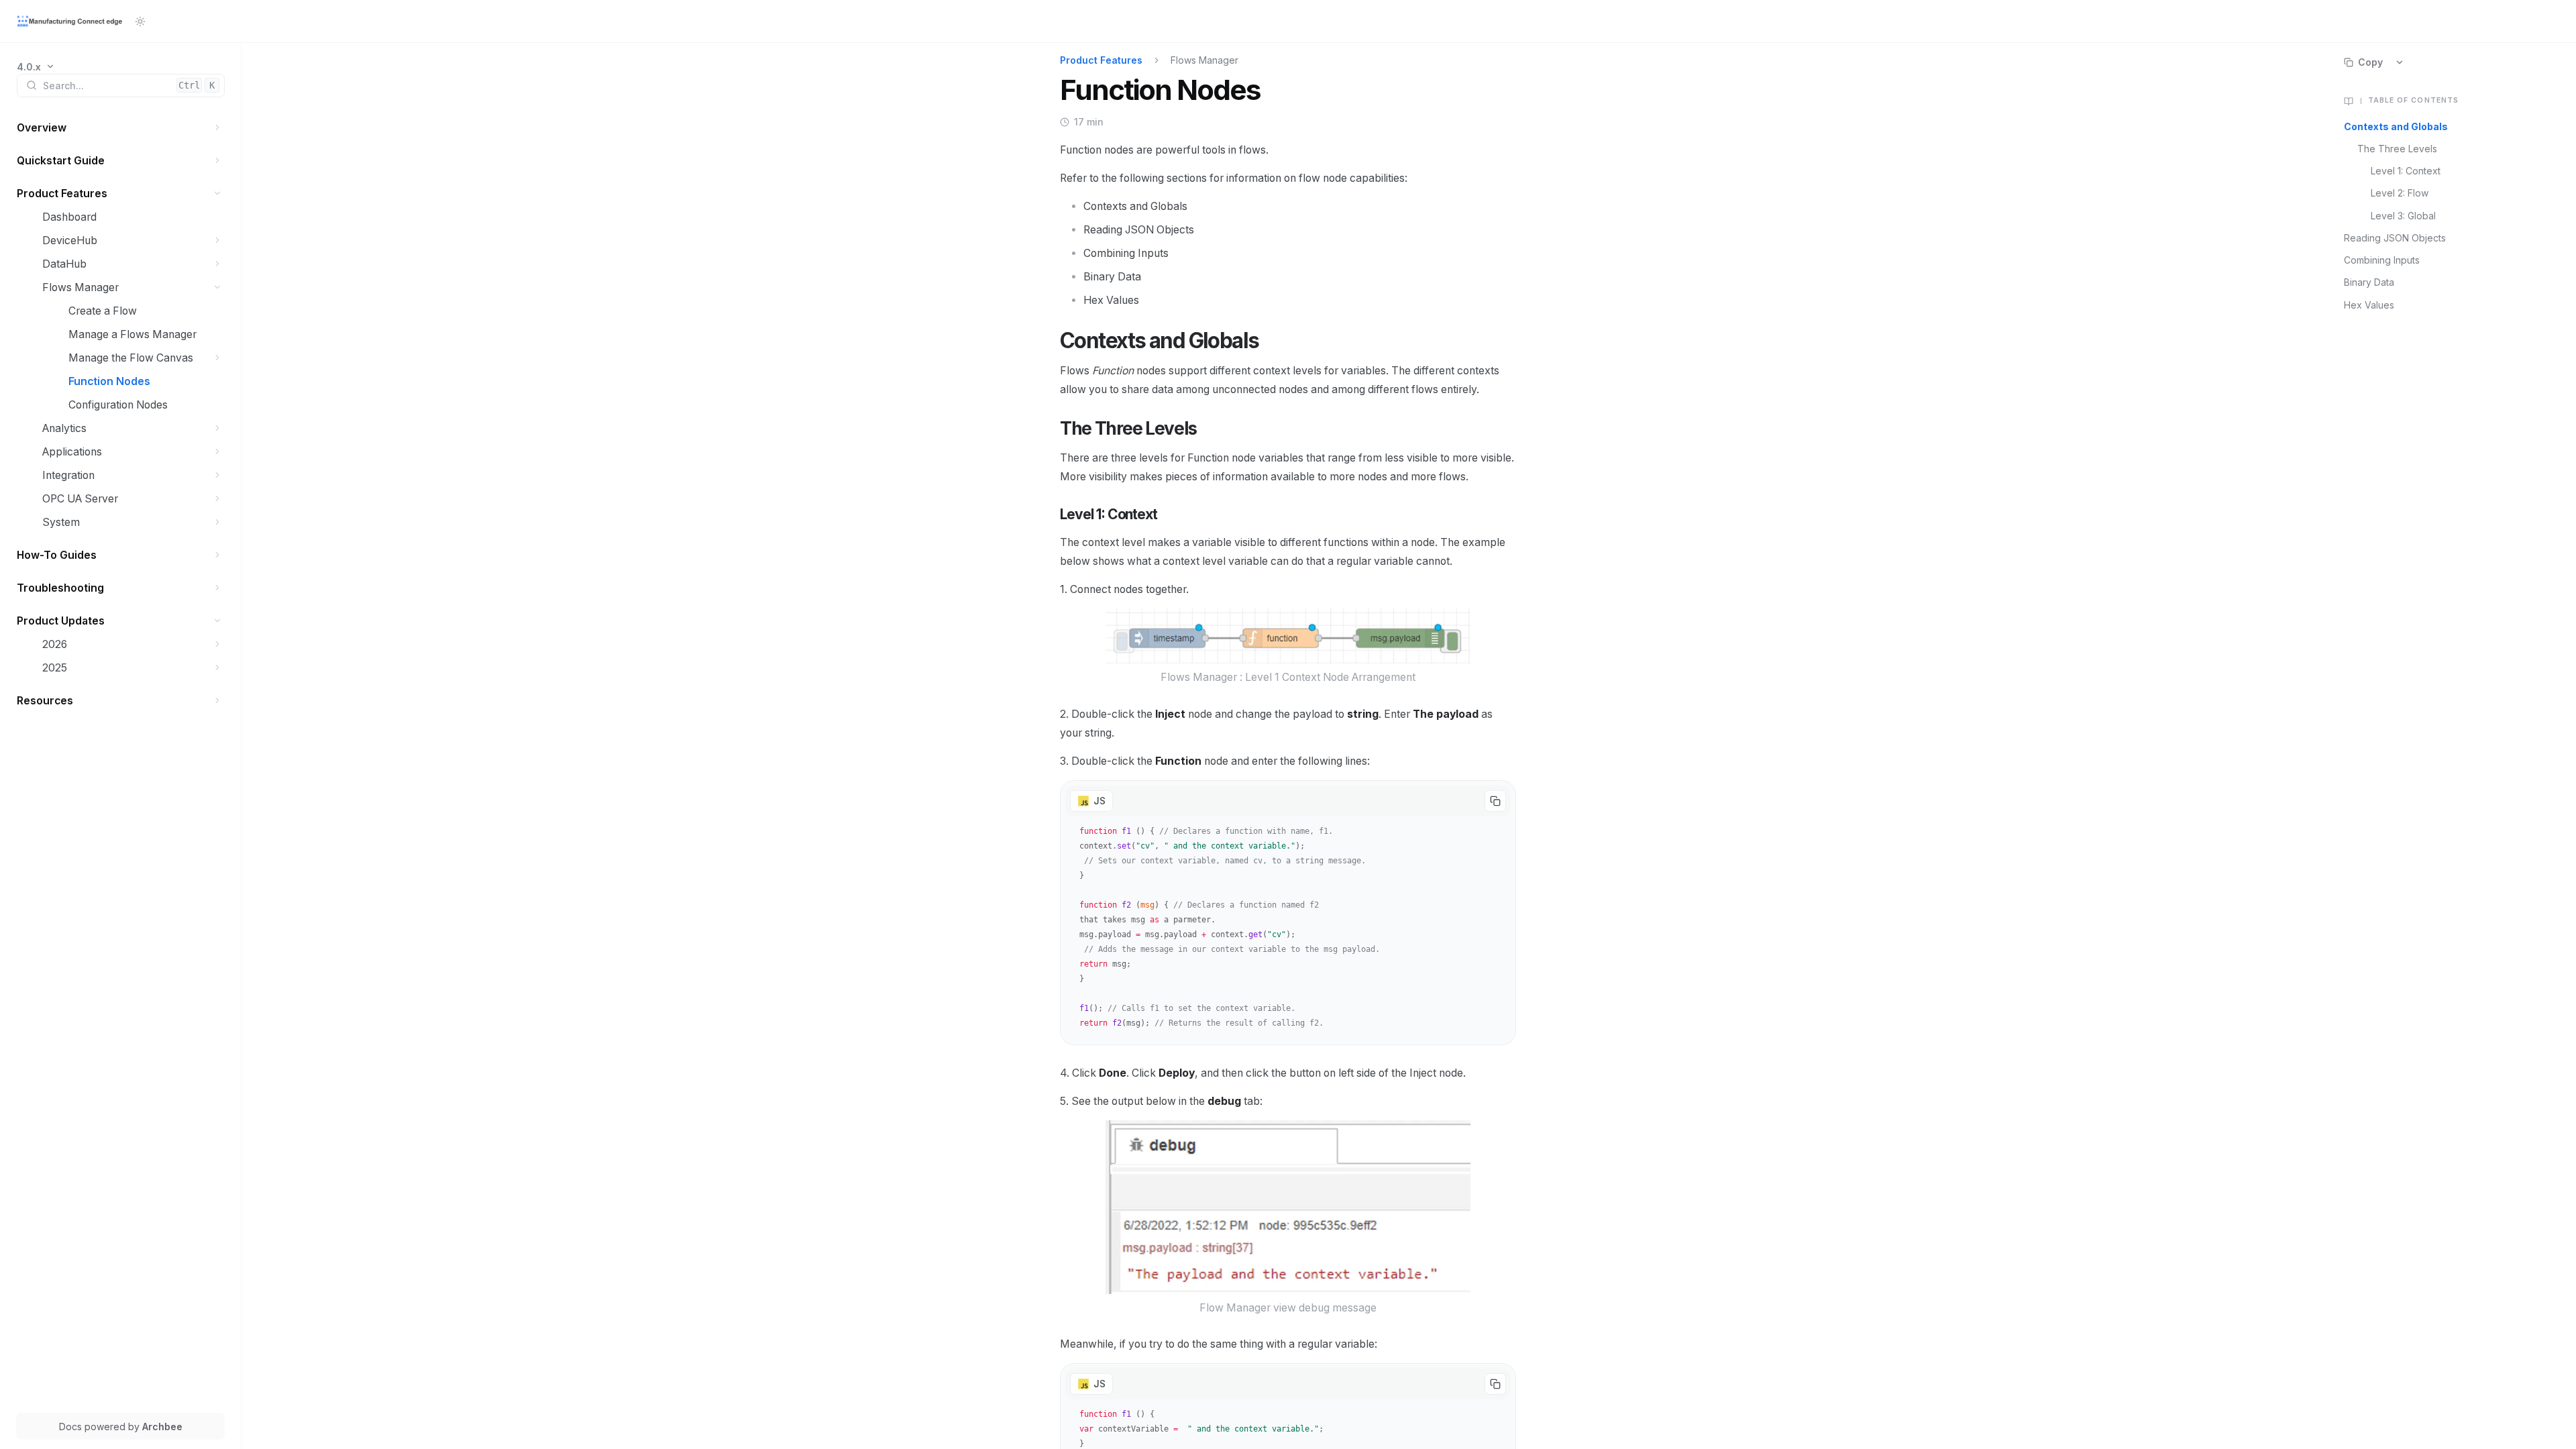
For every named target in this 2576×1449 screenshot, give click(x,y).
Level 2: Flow (2400, 193)
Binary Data (2369, 282)
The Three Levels (2397, 149)
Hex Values (2369, 305)
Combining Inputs (2382, 260)
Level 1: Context (2406, 171)
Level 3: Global (2403, 216)
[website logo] (70, 21)
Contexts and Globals (2396, 126)
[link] (36, 67)
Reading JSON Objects (2395, 238)
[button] (218, 128)
